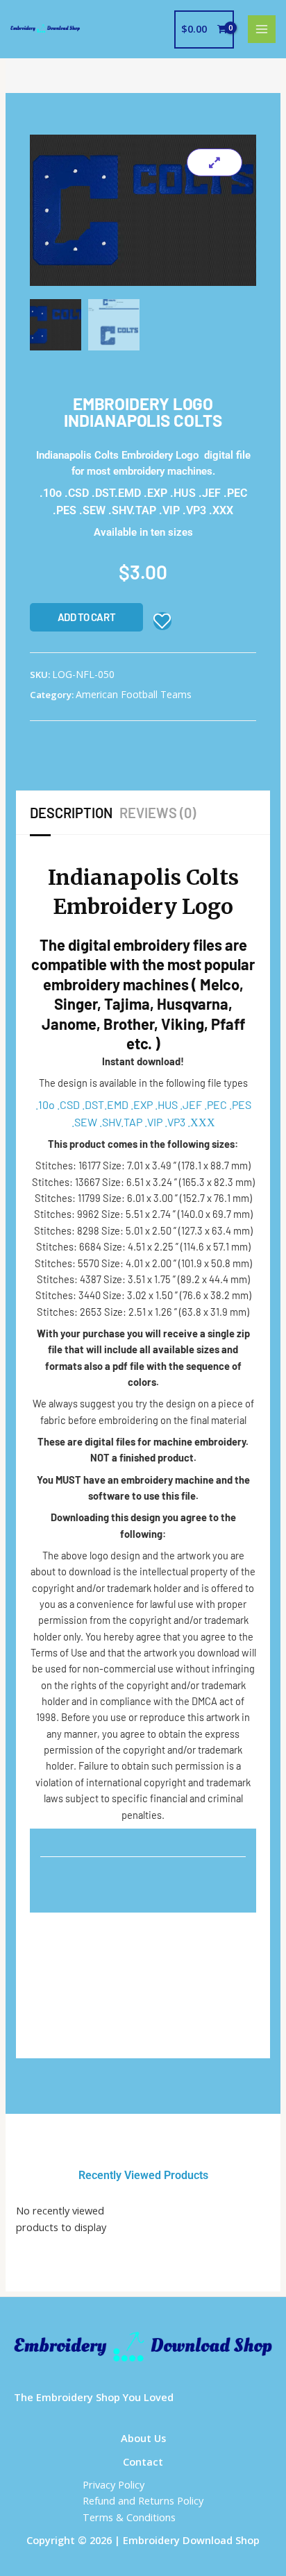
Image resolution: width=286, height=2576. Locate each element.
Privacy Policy (113, 2484)
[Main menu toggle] (262, 29)
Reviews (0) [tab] (158, 813)
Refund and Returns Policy (143, 2500)
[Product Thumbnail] (214, 162)
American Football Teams (134, 694)
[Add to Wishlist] (162, 621)
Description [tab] (71, 813)
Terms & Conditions (129, 2517)
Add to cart (87, 617)
